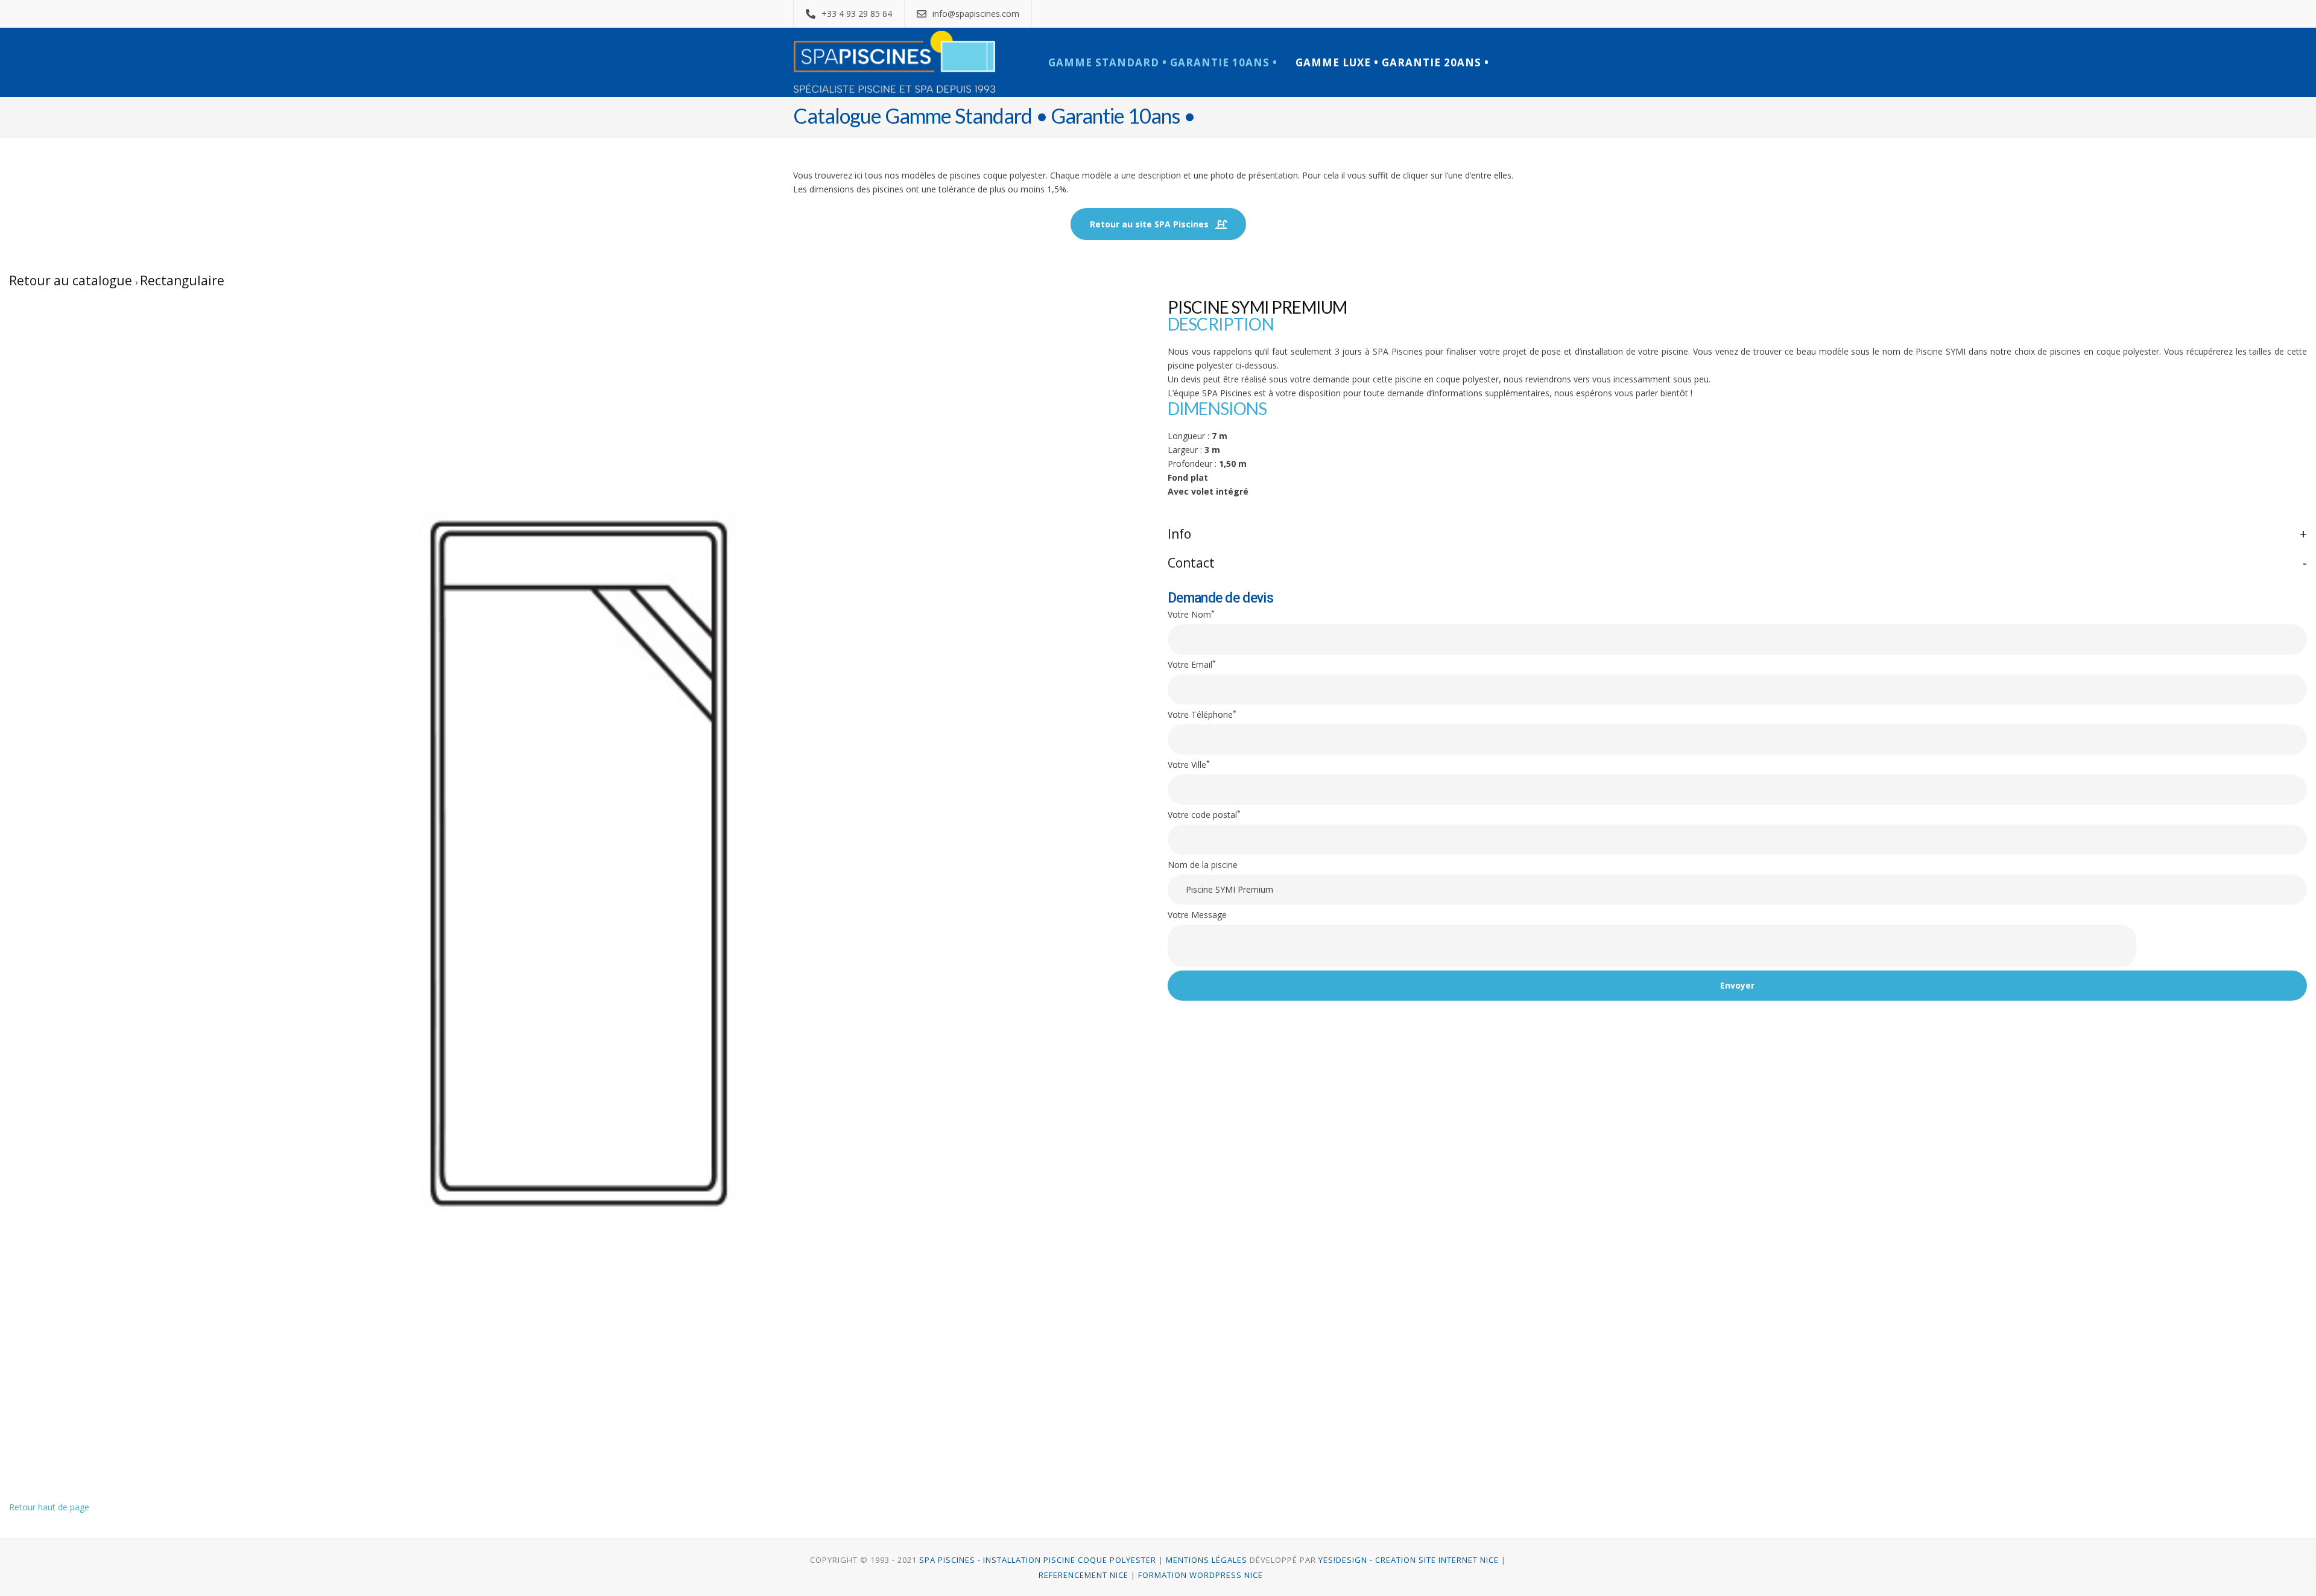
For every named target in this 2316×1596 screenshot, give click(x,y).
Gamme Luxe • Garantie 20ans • (1392, 62)
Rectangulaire (182, 280)
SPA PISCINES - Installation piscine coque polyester (1036, 1560)
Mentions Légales (1207, 1560)
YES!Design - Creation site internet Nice (1409, 1560)
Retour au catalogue (72, 280)
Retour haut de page (49, 1507)
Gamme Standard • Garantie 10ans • (1163, 62)
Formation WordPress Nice (1201, 1575)
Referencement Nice (1084, 1575)
